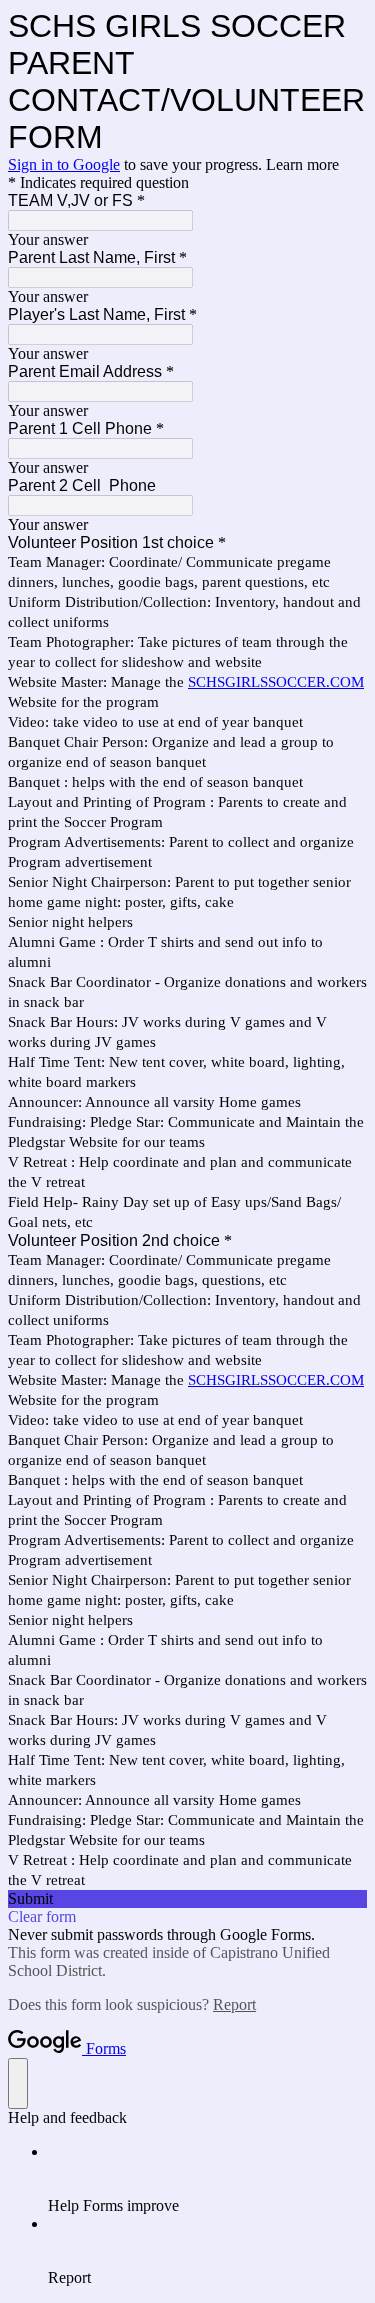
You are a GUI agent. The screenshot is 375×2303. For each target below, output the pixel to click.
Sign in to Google (64, 164)
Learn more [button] (302, 164)
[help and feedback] (18, 2083)
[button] (187, 1899)
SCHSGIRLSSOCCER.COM (276, 682)
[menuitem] (207, 2179)
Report (234, 2004)
